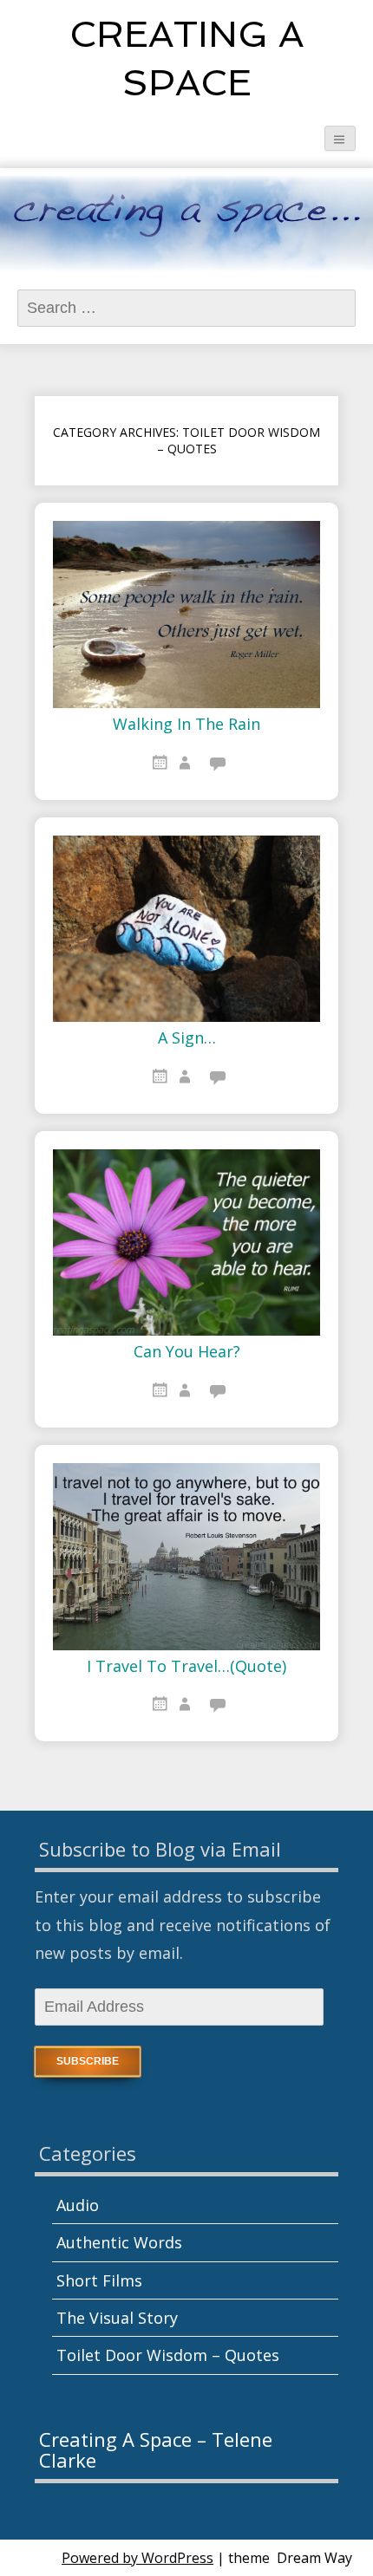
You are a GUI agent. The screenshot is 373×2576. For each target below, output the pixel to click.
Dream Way (314, 2558)
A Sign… (187, 1038)
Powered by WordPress (137, 2558)
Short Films (99, 2280)
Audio (78, 2205)
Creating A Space (186, 59)
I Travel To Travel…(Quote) (186, 1667)
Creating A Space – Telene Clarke (156, 2449)
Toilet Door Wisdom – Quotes (168, 2355)
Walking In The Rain (186, 725)
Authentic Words (119, 2242)
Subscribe (88, 2061)
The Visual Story (117, 2318)
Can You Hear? (187, 1352)
